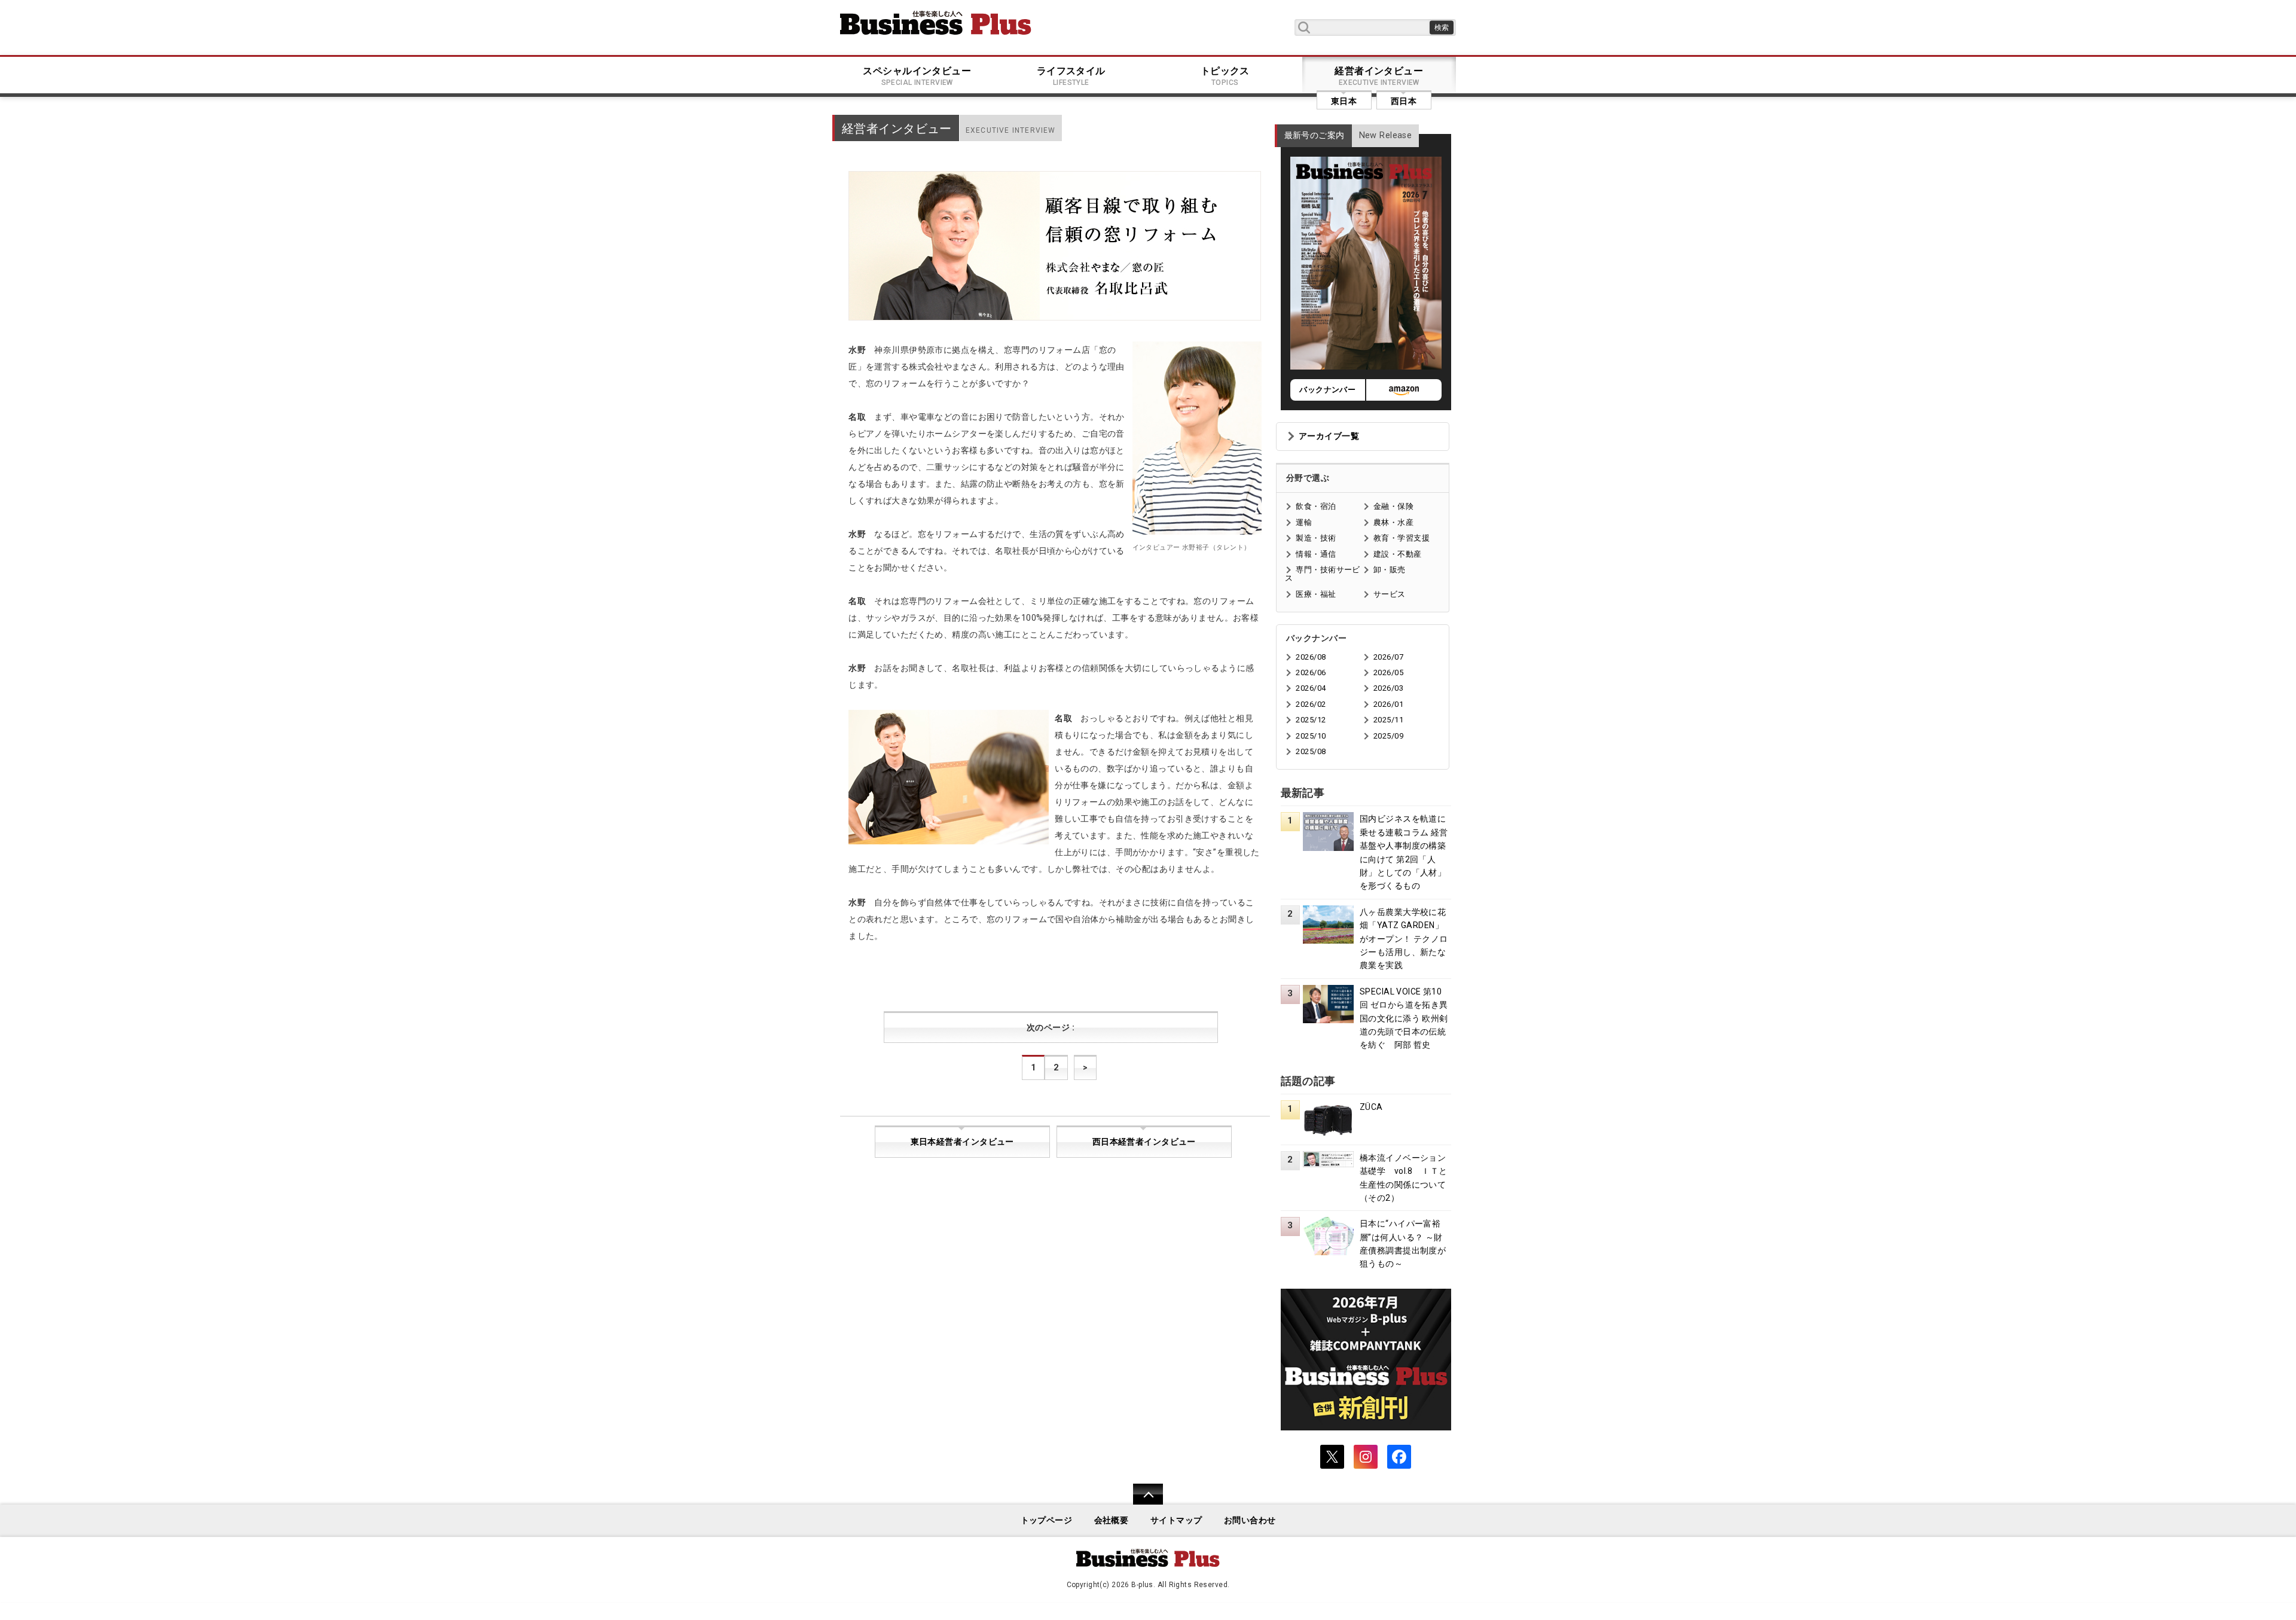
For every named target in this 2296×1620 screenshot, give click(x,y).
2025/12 (1311, 720)
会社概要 (1112, 1520)
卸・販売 (1390, 570)
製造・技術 (1316, 538)
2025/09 (1388, 736)
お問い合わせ (1250, 1520)
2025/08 (1311, 751)
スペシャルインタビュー (917, 76)
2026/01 (1388, 704)
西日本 (1404, 101)
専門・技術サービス (1322, 574)
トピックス (1225, 76)
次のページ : (1051, 1028)
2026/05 (1388, 672)
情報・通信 (1316, 554)
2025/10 (1311, 736)
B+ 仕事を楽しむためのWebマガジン (936, 23)
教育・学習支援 (1402, 538)
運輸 (1304, 522)
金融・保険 (1393, 506)
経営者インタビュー (1379, 76)
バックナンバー (1327, 390)
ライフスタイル (1071, 76)
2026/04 (1311, 688)
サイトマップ (1176, 1520)
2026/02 (1311, 704)
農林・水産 (1393, 522)
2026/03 (1388, 688)
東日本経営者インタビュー (962, 1142)
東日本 (1344, 101)
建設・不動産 (1398, 554)
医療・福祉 (1316, 594)
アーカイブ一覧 (1329, 436)
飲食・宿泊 (1316, 506)
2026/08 (1311, 657)
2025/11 (1388, 720)
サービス (1390, 594)
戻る (1142, 1502)
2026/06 (1311, 672)
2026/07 (1388, 657)
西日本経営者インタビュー (1144, 1142)
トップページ (1047, 1520)
